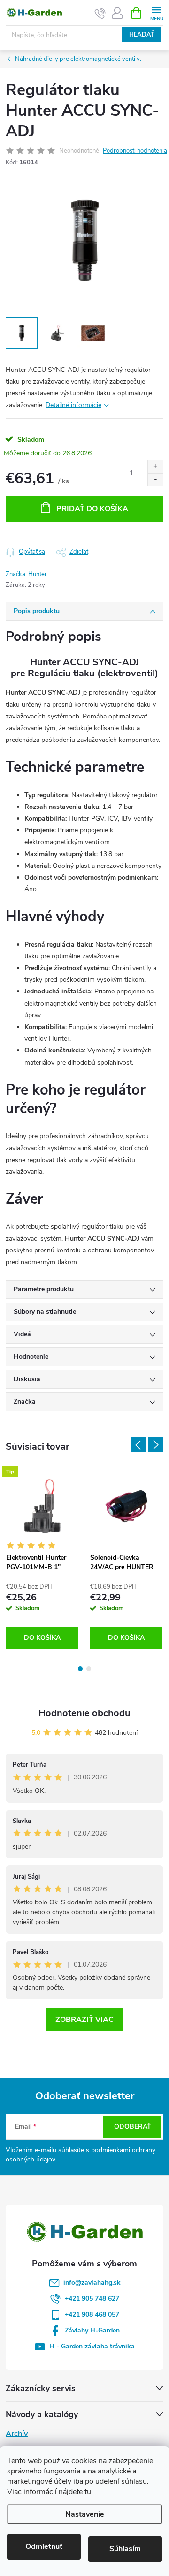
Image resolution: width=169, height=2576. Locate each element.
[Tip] (42, 1506)
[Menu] (157, 12)
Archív (17, 2434)
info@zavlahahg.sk (92, 2283)
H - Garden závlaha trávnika (92, 2346)
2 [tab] (89, 1669)
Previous (138, 1445)
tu (88, 2492)
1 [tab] (80, 1669)
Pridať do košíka (92, 509)
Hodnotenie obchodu (84, 1713)
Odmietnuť (44, 2546)
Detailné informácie (73, 405)
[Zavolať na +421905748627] (100, 13)
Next (155, 1445)
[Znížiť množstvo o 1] (155, 479)
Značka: (26, 574)
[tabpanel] (42, 1559)
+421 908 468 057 (92, 2314)
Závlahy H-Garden (92, 2330)
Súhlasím (125, 2549)
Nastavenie (85, 2514)
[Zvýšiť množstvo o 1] (155, 467)
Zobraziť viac (84, 2020)
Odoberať (133, 2127)
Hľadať (142, 35)
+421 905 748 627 (92, 2298)
